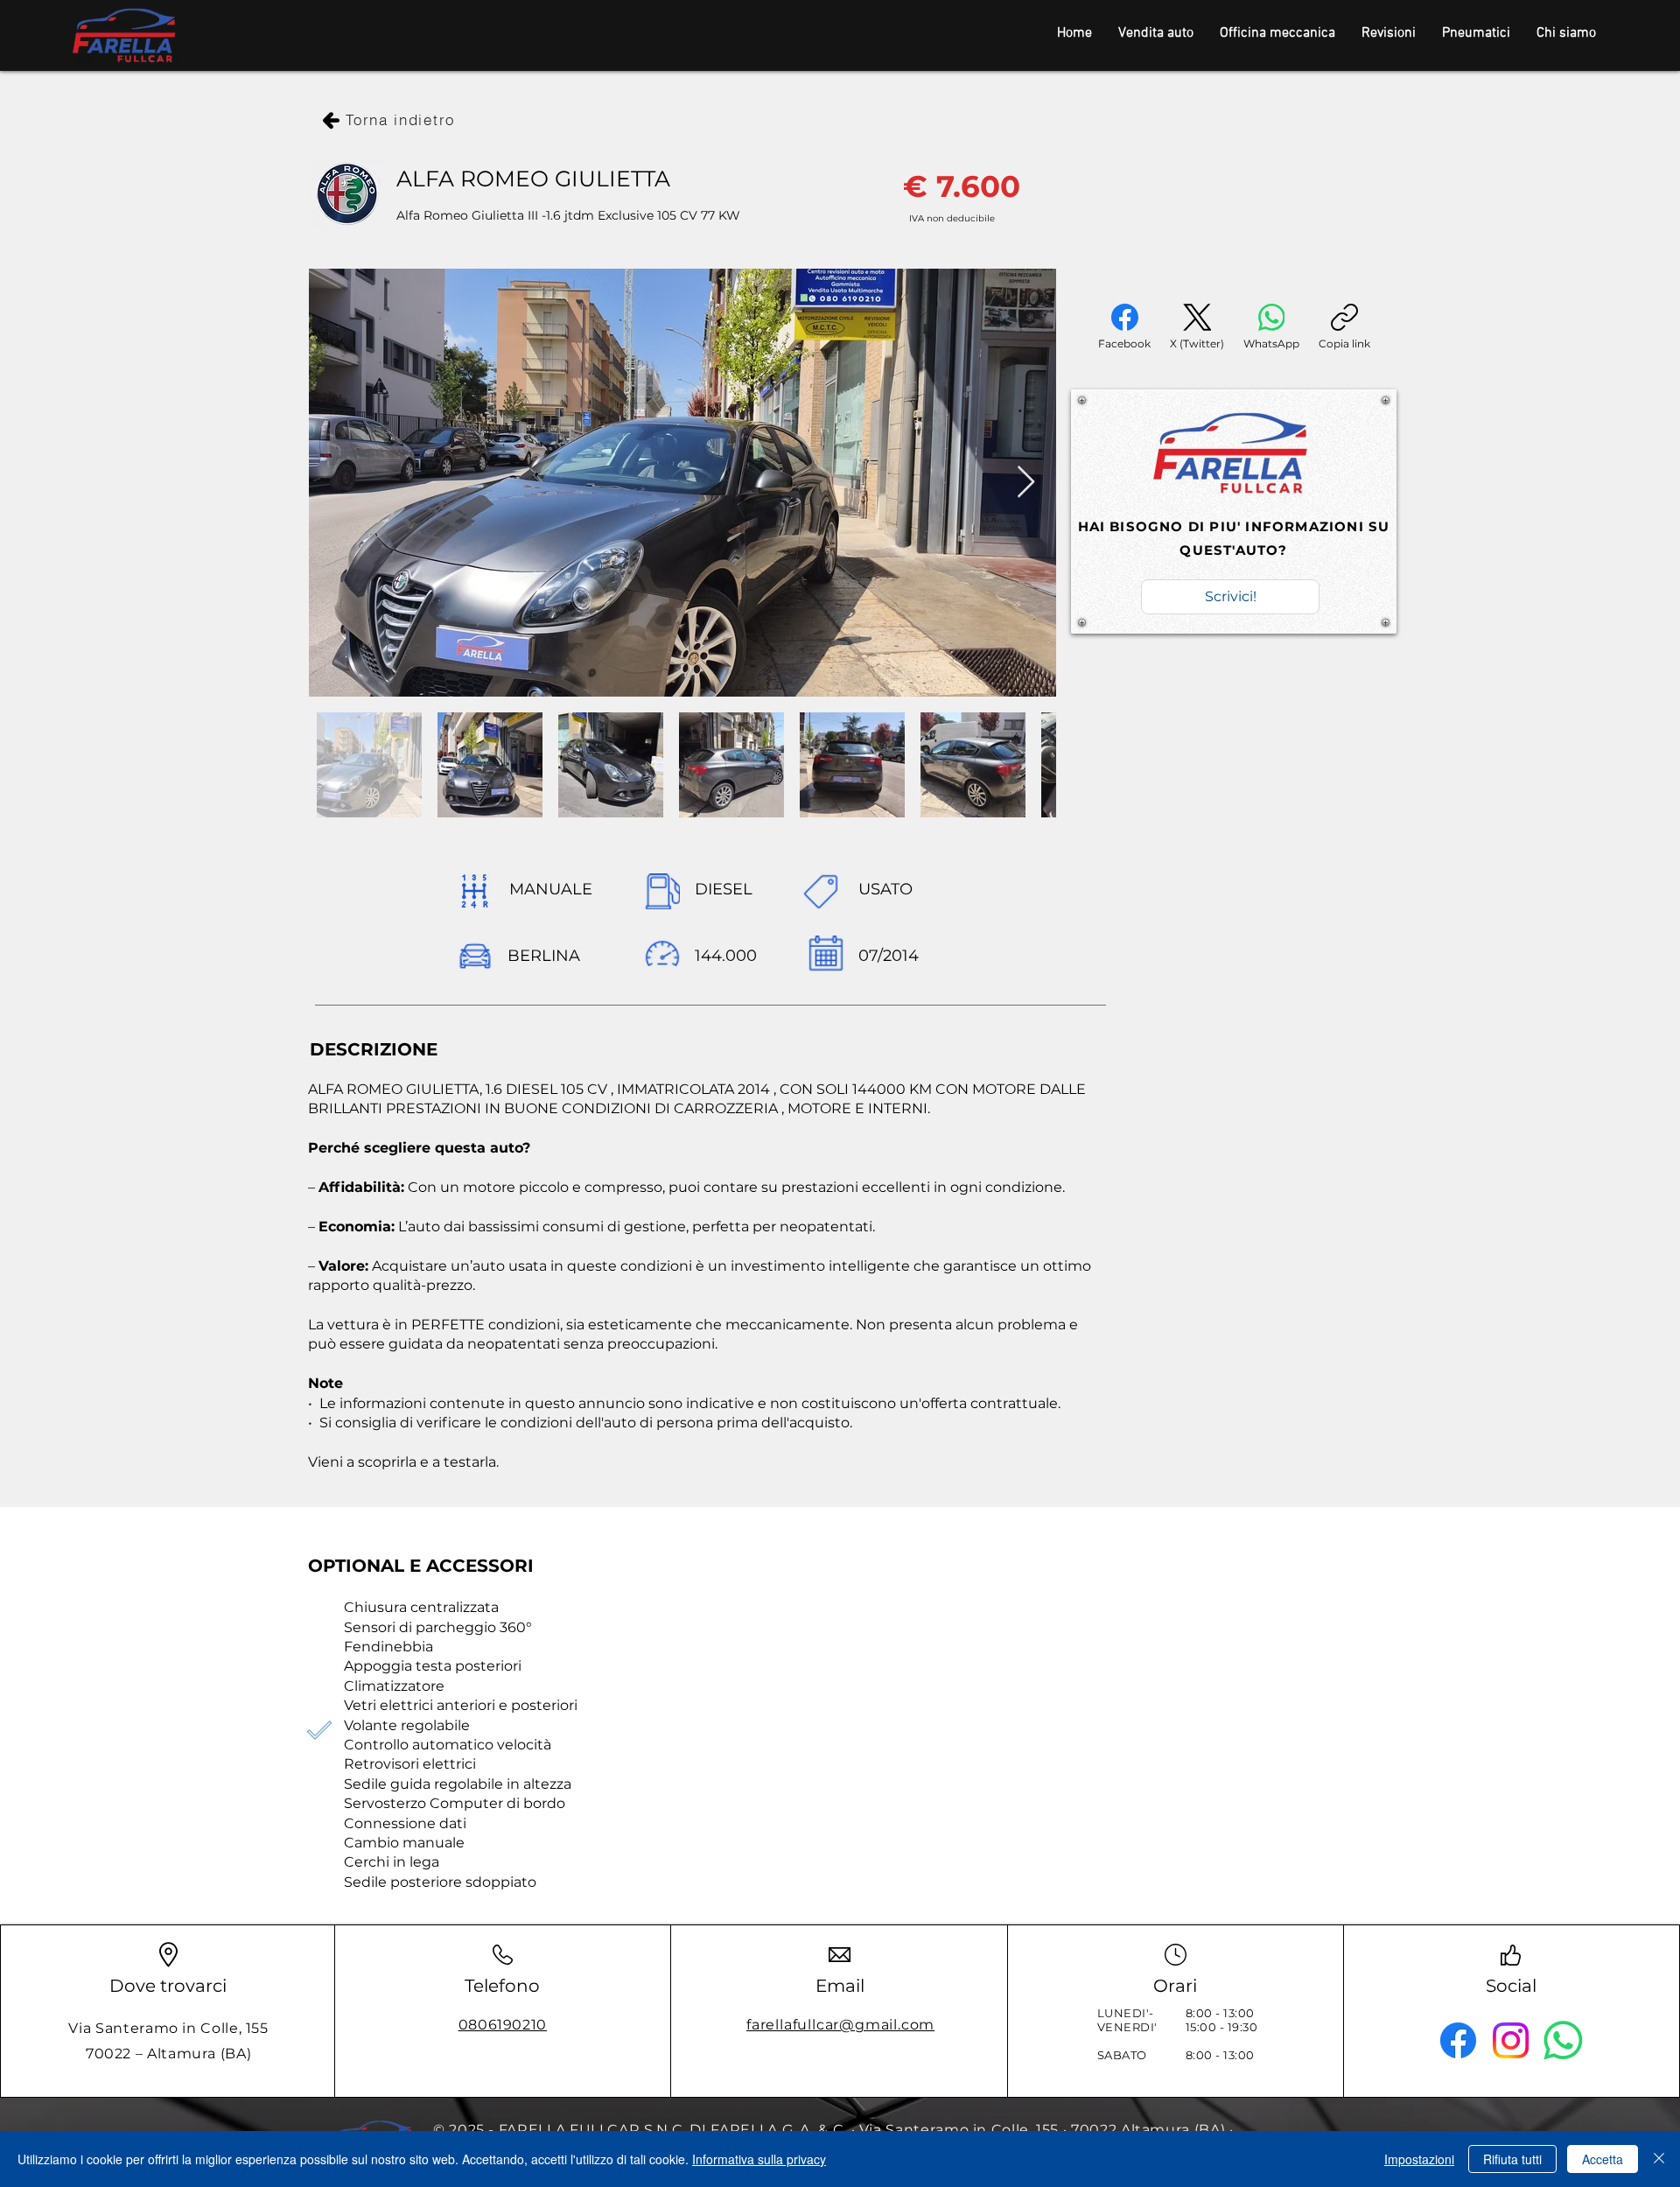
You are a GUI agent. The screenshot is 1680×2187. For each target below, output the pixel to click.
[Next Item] (1026, 483)
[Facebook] (1458, 2040)
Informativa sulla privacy (759, 2159)
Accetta (1603, 2159)
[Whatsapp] (1563, 2040)
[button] (1230, 597)
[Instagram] (1511, 2040)
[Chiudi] (1659, 2159)
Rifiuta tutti (1512, 2159)
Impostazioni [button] (1419, 2159)
